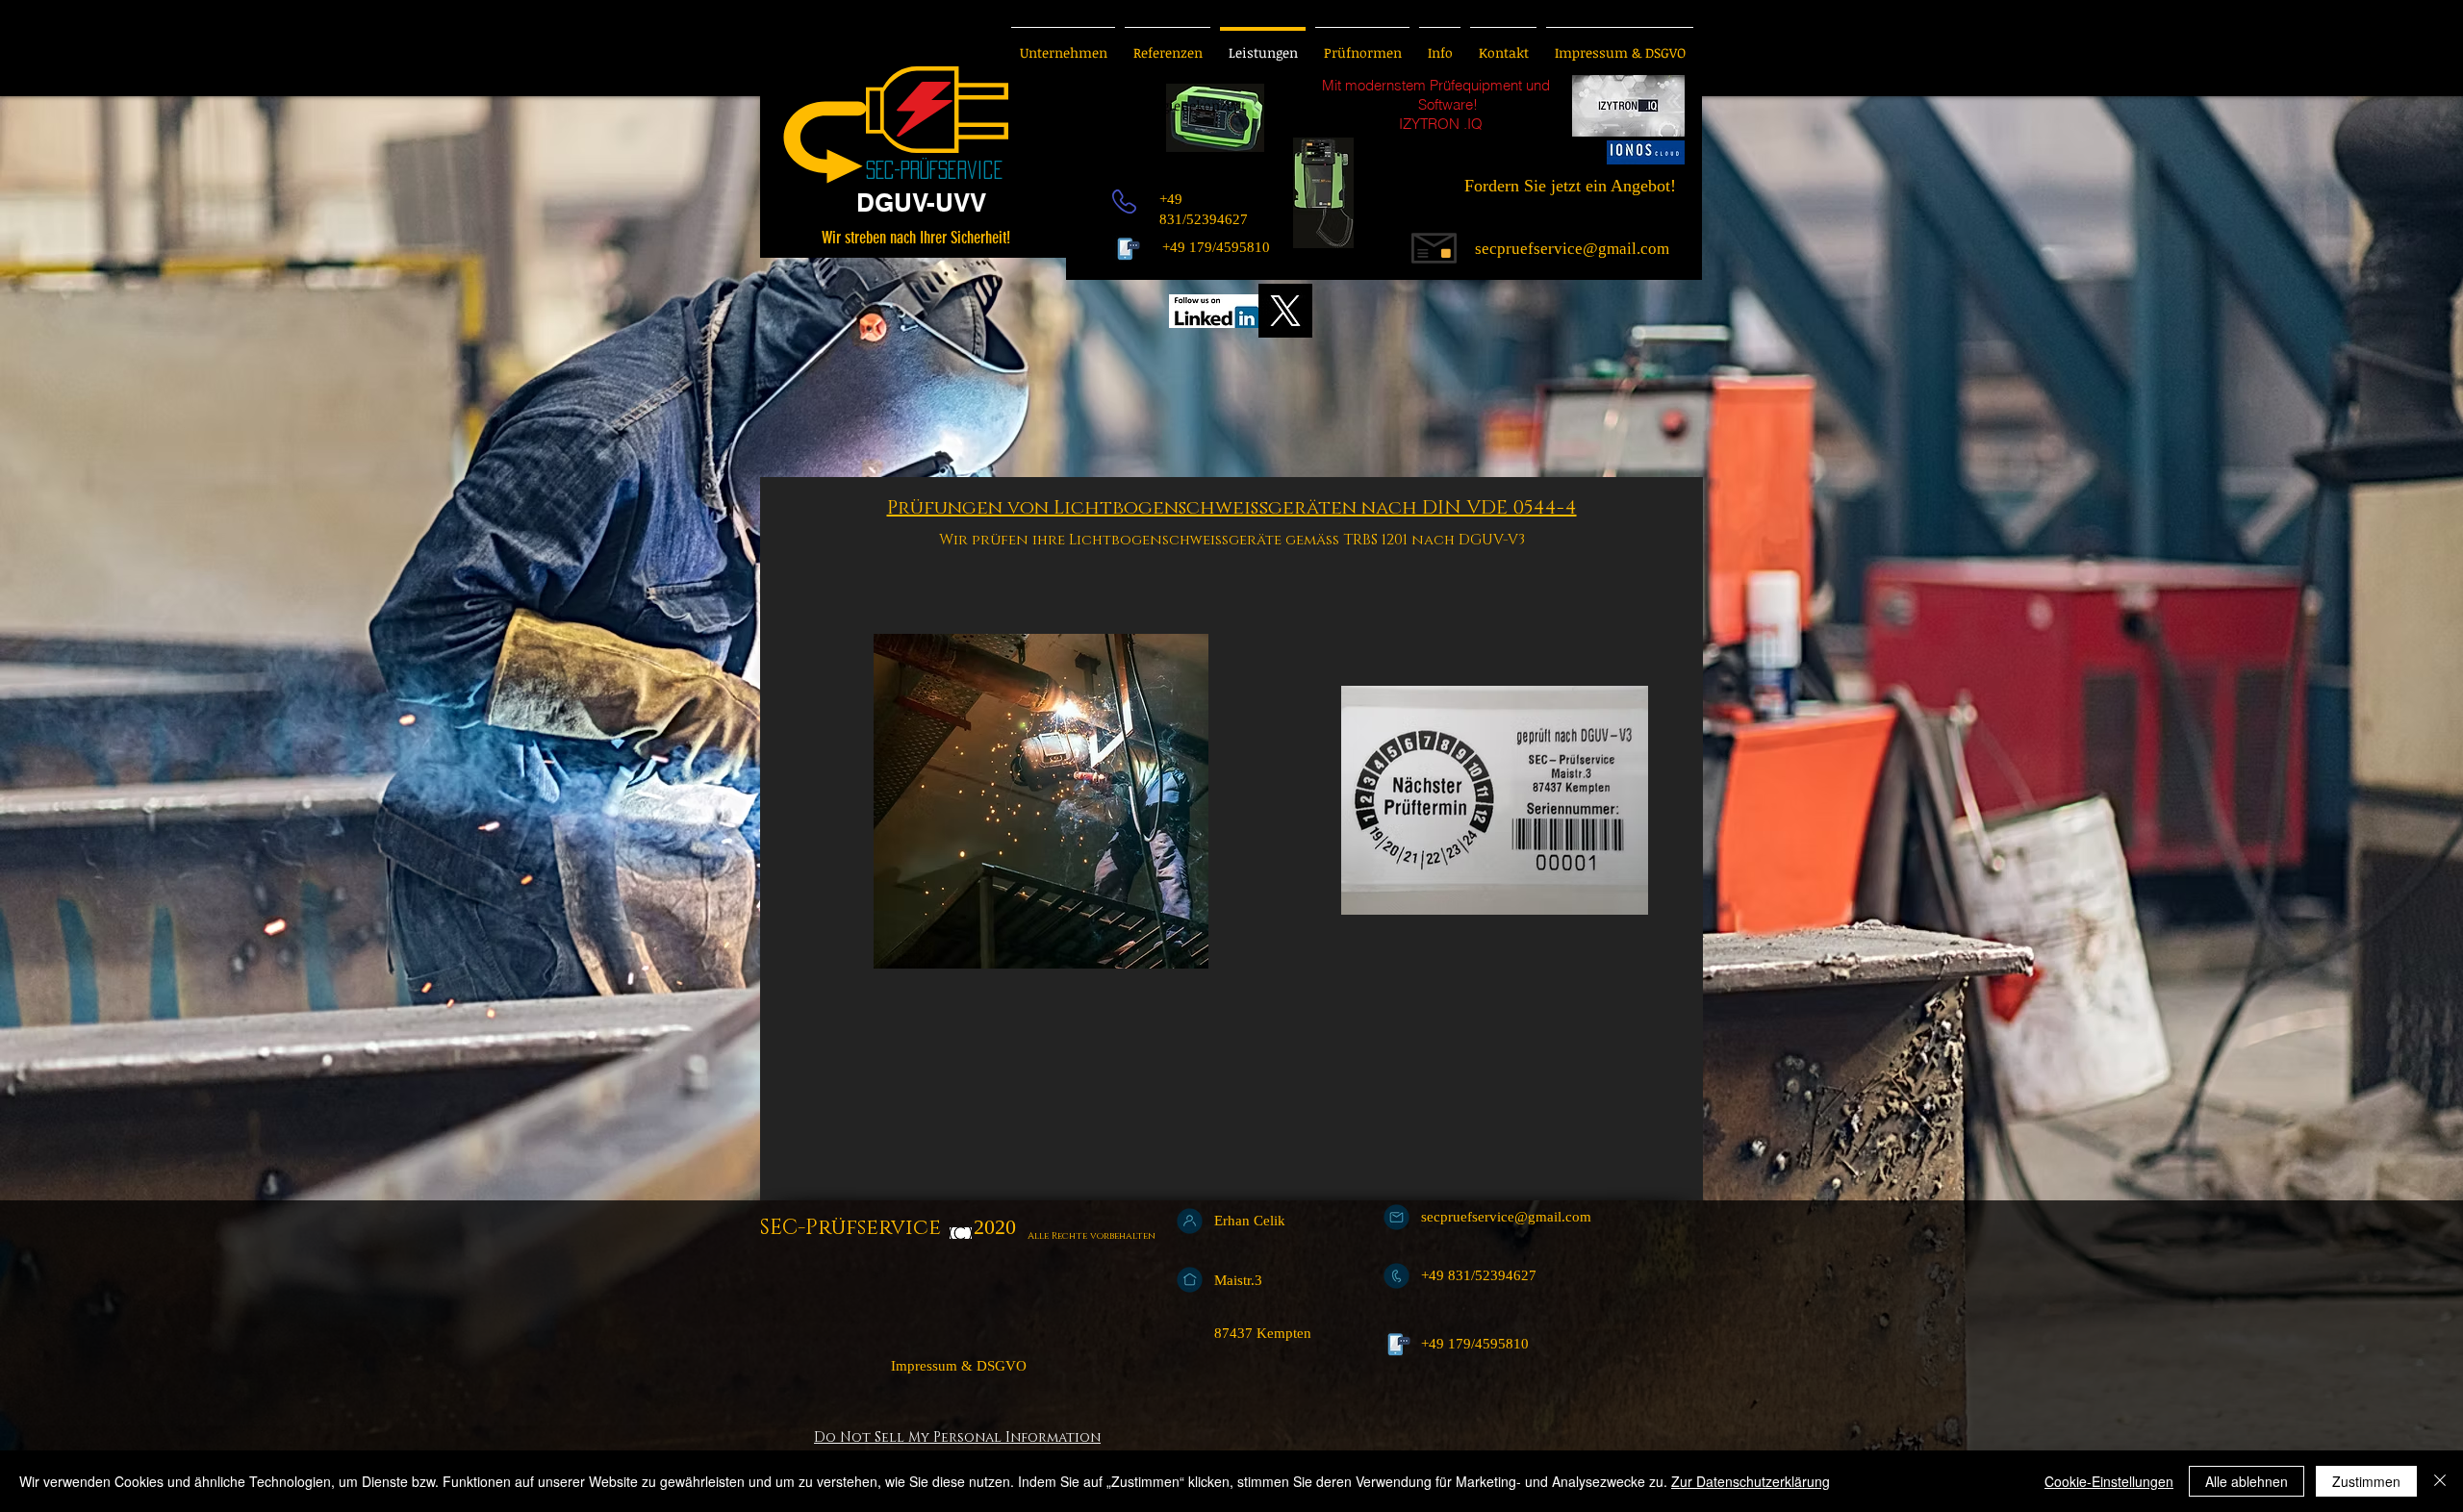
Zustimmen (2366, 1481)
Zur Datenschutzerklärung (1751, 1481)
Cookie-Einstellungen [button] (2109, 1481)
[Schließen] (2440, 1481)
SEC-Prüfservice (853, 1228)
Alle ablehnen (2247, 1481)
